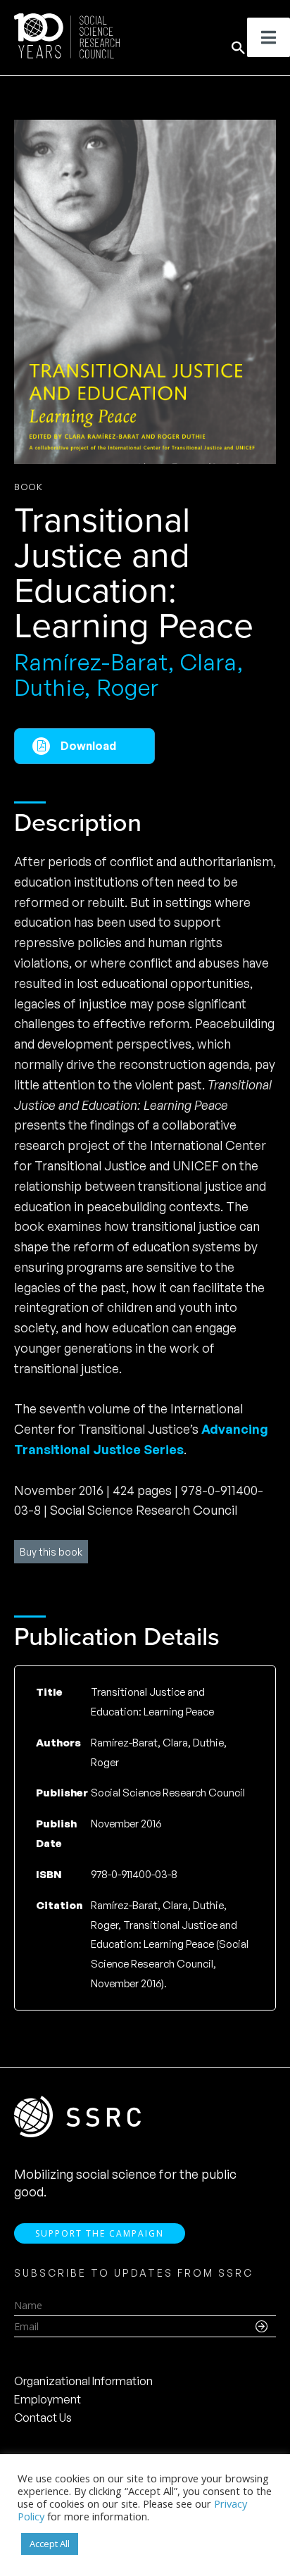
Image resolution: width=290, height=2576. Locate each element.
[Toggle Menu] (269, 37)
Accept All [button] (50, 2544)
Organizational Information (83, 2381)
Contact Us (43, 2418)
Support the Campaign (100, 2233)
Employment (48, 2399)
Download (88, 746)
